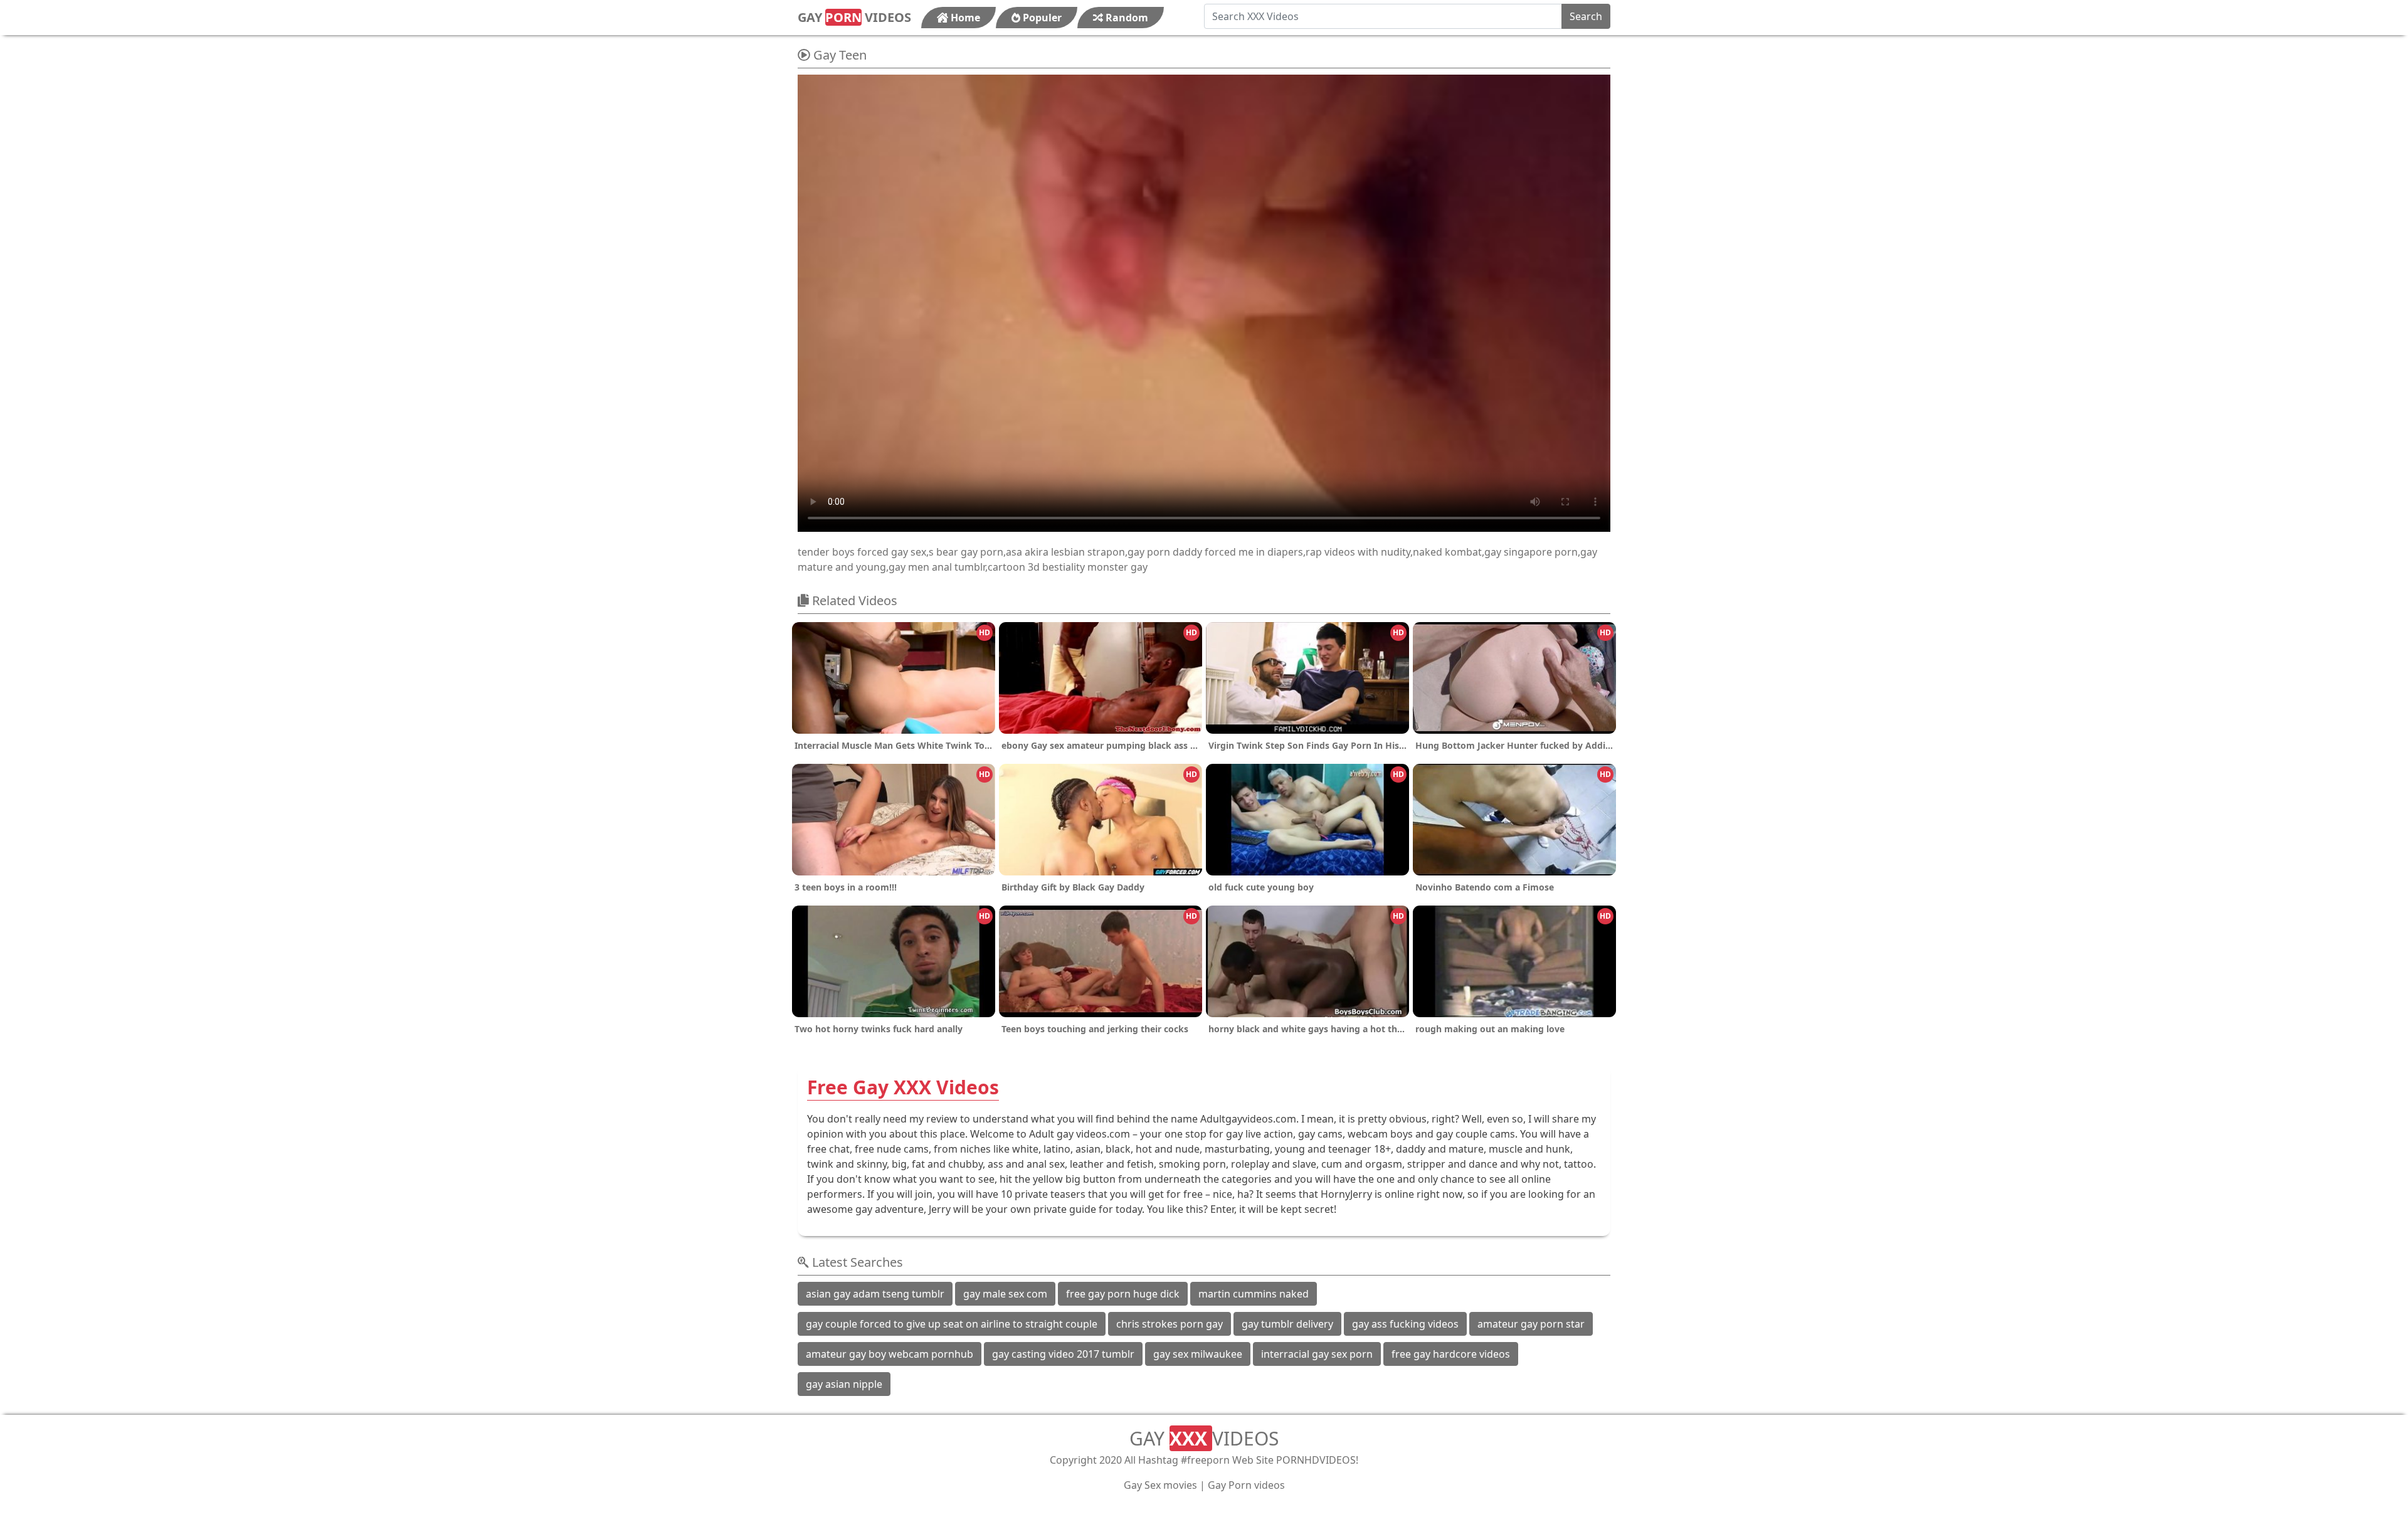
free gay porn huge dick (1123, 1294)
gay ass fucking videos (1405, 1324)
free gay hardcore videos (1451, 1354)
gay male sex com (1005, 1294)
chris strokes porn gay (1170, 1324)
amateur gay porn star (1531, 1324)
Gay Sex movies (1160, 1485)
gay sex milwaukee (1198, 1354)
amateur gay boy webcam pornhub (890, 1354)
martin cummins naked (1254, 1294)
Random (1126, 18)
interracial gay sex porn (1317, 1354)
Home (964, 18)
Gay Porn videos (1246, 1485)
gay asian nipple (844, 1384)
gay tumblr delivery (1287, 1324)
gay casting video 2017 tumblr (1063, 1354)
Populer (1041, 18)
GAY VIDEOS (854, 17)
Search (1586, 16)
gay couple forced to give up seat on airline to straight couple (952, 1324)
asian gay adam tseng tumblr (875, 1294)
